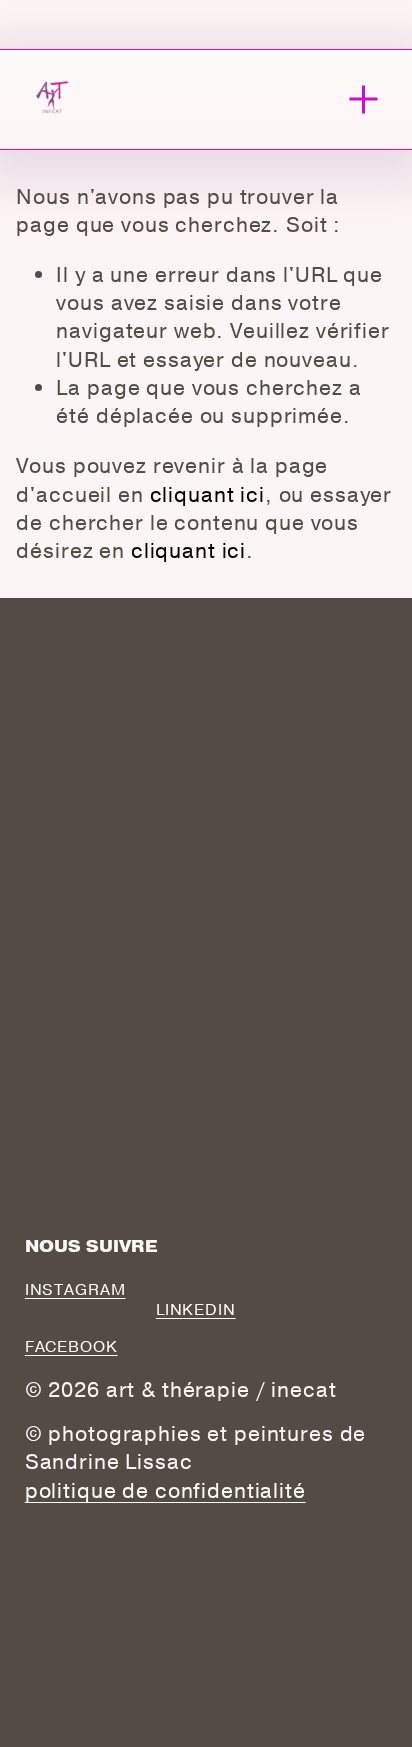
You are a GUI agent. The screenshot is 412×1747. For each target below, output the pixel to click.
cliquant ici (207, 495)
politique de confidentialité (165, 1491)
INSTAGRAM (75, 1290)
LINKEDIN (196, 1310)
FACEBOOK (71, 1347)
